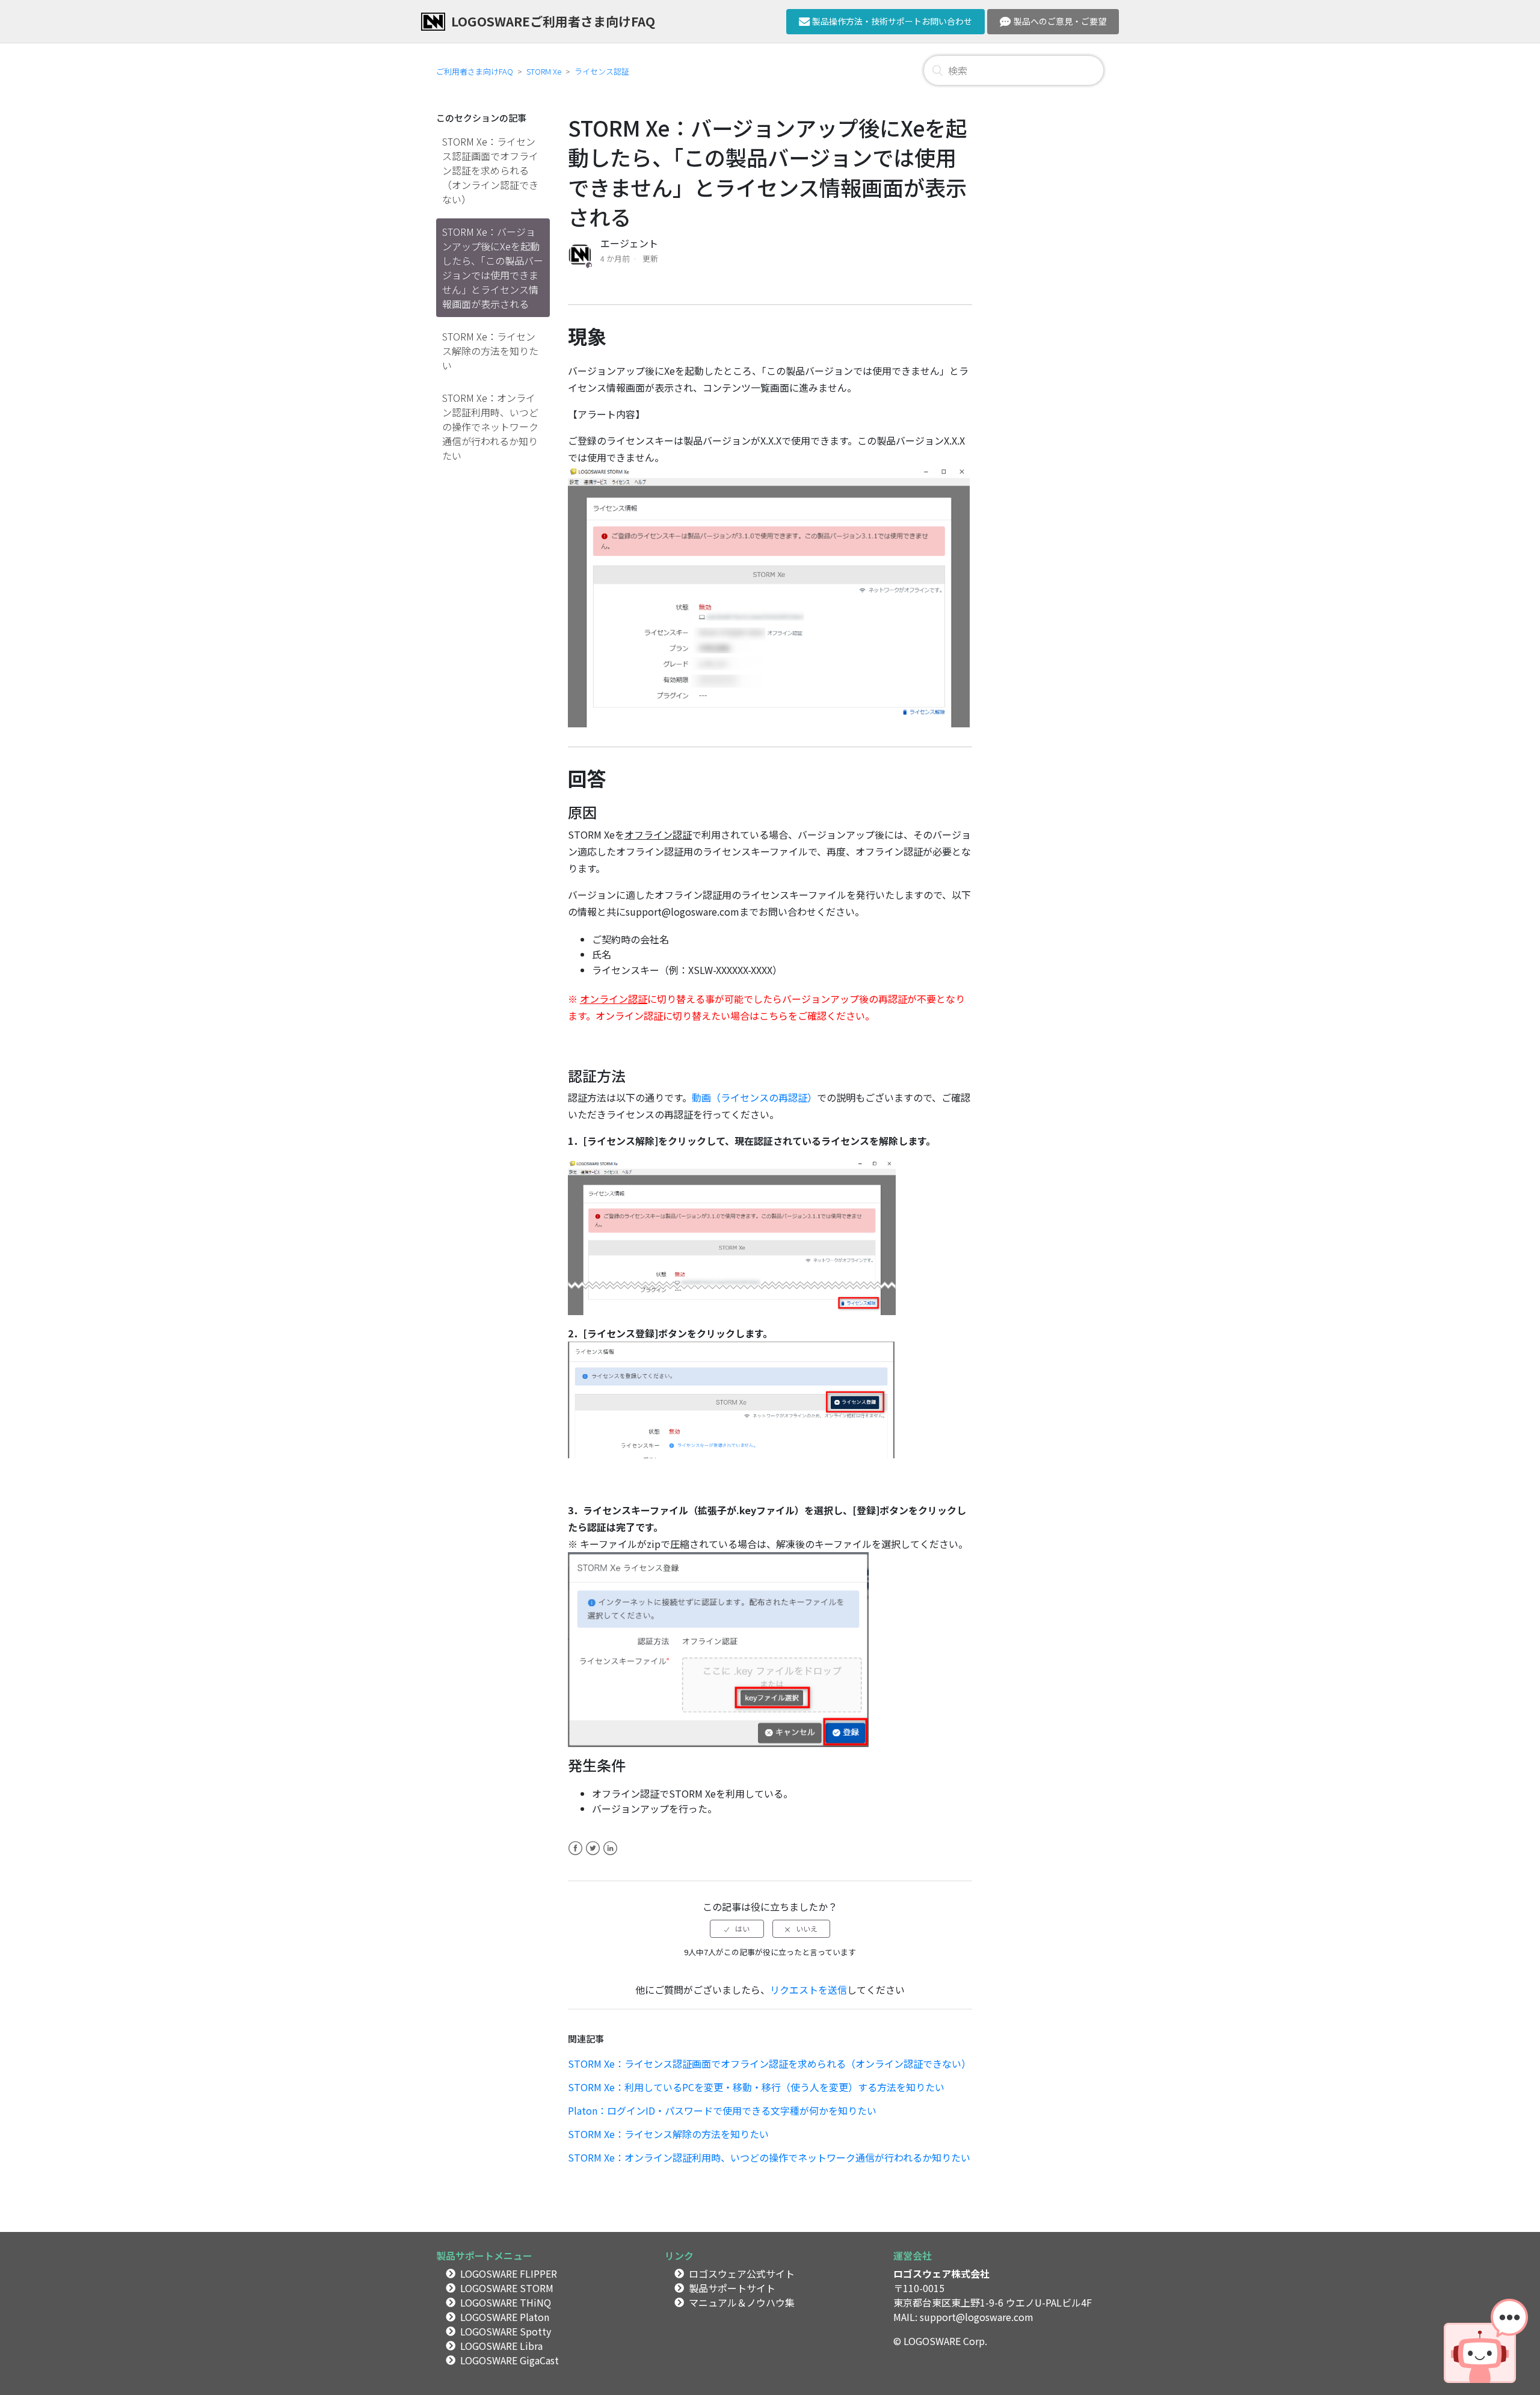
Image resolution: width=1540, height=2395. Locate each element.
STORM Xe (544, 71)
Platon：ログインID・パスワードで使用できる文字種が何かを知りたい (722, 2110)
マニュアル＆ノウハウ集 (742, 2302)
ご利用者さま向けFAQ (475, 71)
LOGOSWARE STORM (507, 2288)
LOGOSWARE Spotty (506, 2331)
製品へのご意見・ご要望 (1060, 21)
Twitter (593, 1855)
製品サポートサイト (732, 2288)
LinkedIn (610, 1855)
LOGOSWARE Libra (501, 2346)
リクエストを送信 (808, 1990)
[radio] (737, 1929)
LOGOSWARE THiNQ (506, 2302)
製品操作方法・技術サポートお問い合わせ (892, 21)
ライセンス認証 (602, 71)
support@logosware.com (977, 2317)
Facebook (575, 1855)
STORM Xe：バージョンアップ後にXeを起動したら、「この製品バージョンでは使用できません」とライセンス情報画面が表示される (493, 268)
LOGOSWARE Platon (505, 2317)
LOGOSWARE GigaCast (510, 2360)
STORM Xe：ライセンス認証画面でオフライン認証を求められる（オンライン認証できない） (490, 170)
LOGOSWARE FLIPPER (509, 2273)
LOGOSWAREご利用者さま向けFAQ (553, 21)
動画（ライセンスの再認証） (754, 1097)
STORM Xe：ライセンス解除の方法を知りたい (490, 351)
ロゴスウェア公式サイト (742, 2273)
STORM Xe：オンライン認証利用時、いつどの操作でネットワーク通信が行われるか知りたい (490, 427)
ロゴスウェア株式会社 (941, 2273)
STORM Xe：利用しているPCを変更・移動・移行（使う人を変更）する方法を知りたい (756, 2087)
